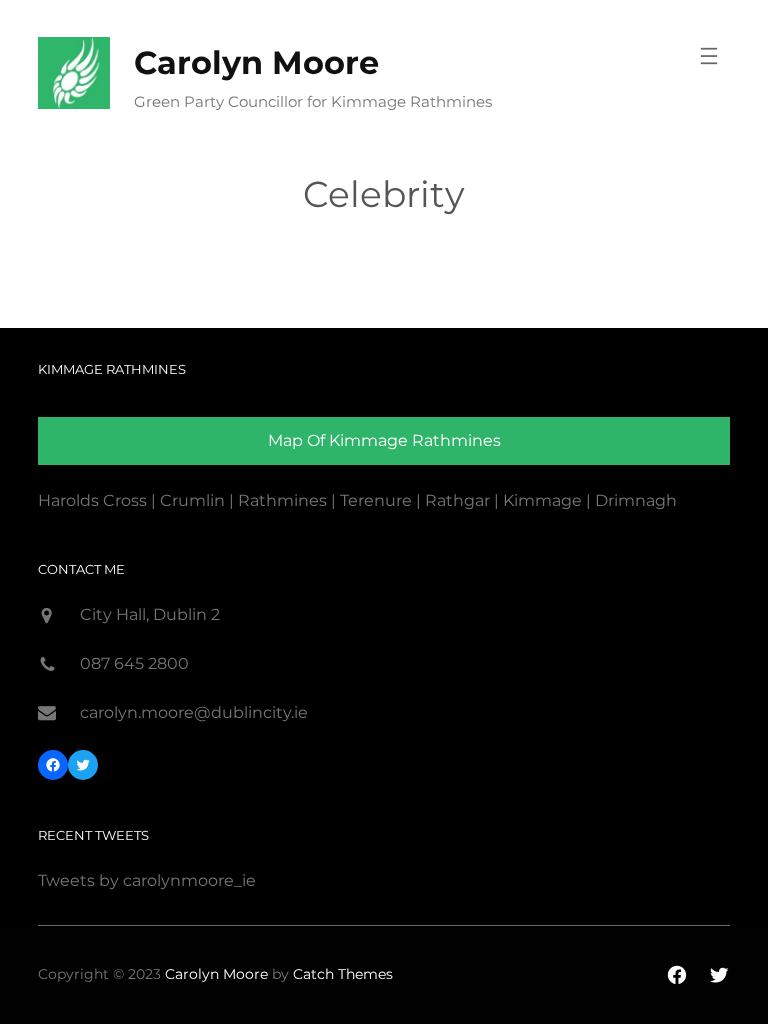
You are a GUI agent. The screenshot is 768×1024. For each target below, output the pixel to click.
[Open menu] (709, 56)
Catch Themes (343, 974)
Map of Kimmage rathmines (384, 440)
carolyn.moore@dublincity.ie (194, 712)
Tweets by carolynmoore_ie (147, 880)
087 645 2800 (134, 663)
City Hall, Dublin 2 (150, 614)
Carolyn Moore (256, 62)
